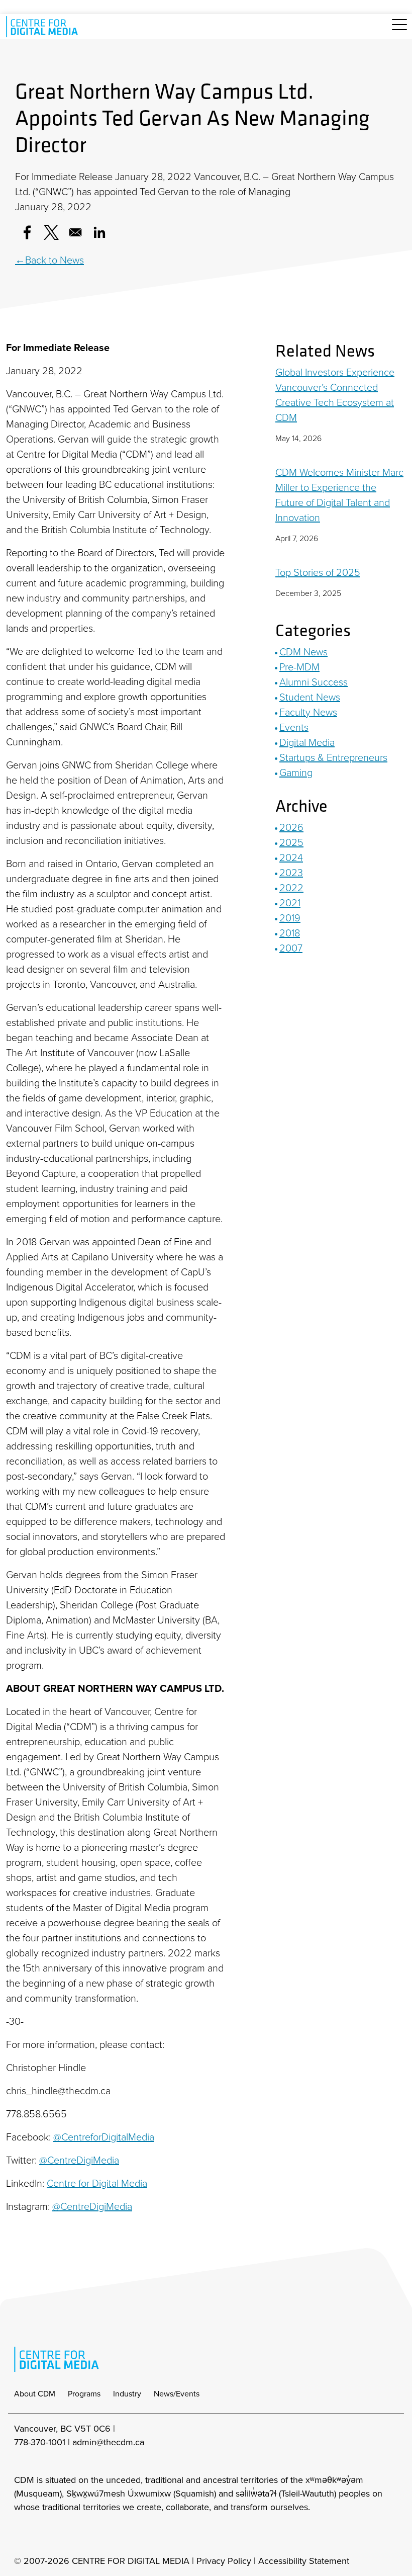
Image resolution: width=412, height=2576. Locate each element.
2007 (291, 948)
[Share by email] (75, 232)
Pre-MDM (299, 667)
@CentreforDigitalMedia (104, 2137)
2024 (291, 857)
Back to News (55, 260)
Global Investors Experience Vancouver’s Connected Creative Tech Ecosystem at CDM (335, 395)
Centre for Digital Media (97, 2183)
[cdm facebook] (43, 2534)
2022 (291, 888)
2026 (291, 827)
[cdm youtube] (87, 2534)
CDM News (303, 652)
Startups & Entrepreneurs (333, 757)
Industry (127, 2394)
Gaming (296, 772)
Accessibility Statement (304, 2561)
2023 (291, 873)
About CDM (35, 2394)
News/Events (177, 2394)
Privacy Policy (224, 2561)
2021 (290, 903)
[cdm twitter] (65, 2534)
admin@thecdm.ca (108, 2442)
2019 (290, 918)
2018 (290, 933)
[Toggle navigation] (399, 30)
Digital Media (307, 742)
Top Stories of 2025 (318, 572)
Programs (84, 2394)
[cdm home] (44, 27)
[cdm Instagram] (21, 2534)
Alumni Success (314, 682)
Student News (310, 697)
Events (294, 727)
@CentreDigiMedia (79, 2160)
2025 (291, 842)
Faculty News (308, 712)
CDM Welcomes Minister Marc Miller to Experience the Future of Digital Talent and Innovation (339, 495)
